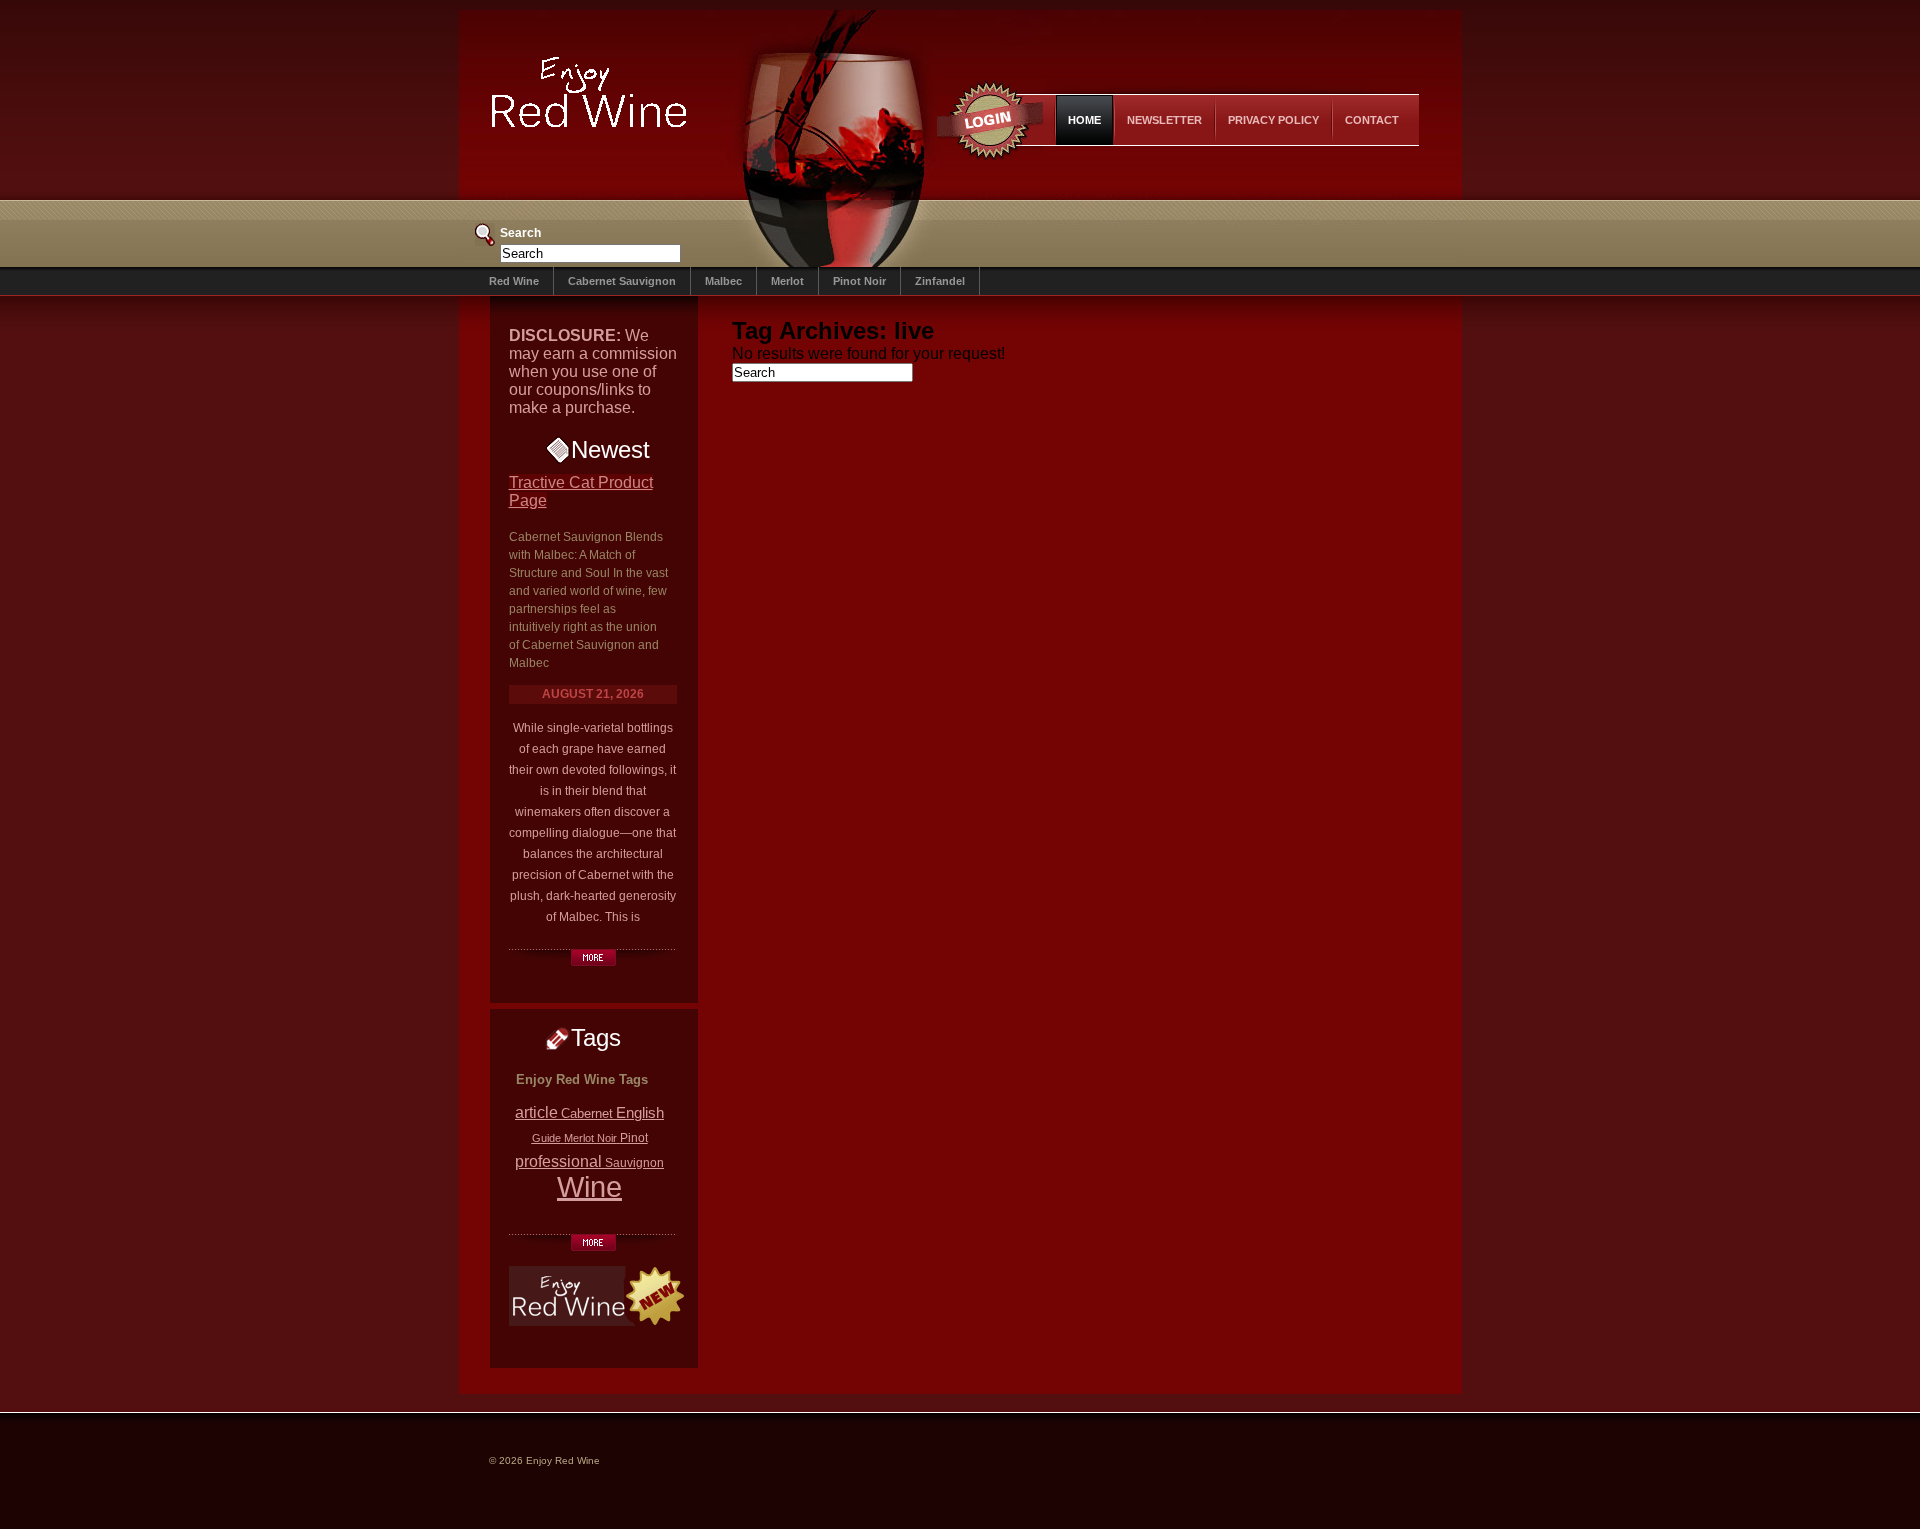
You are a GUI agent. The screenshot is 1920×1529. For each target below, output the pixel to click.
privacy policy (1273, 120)
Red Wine (514, 281)
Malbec (723, 281)
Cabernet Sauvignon (622, 281)
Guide (546, 1138)
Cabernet (587, 1113)
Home (1084, 120)
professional (558, 1161)
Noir (607, 1138)
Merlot (787, 281)
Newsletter (1164, 120)
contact (1372, 120)
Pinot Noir (859, 281)
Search (520, 233)
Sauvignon (634, 1162)
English (640, 1112)
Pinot (634, 1137)
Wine (589, 1186)
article (536, 1112)
